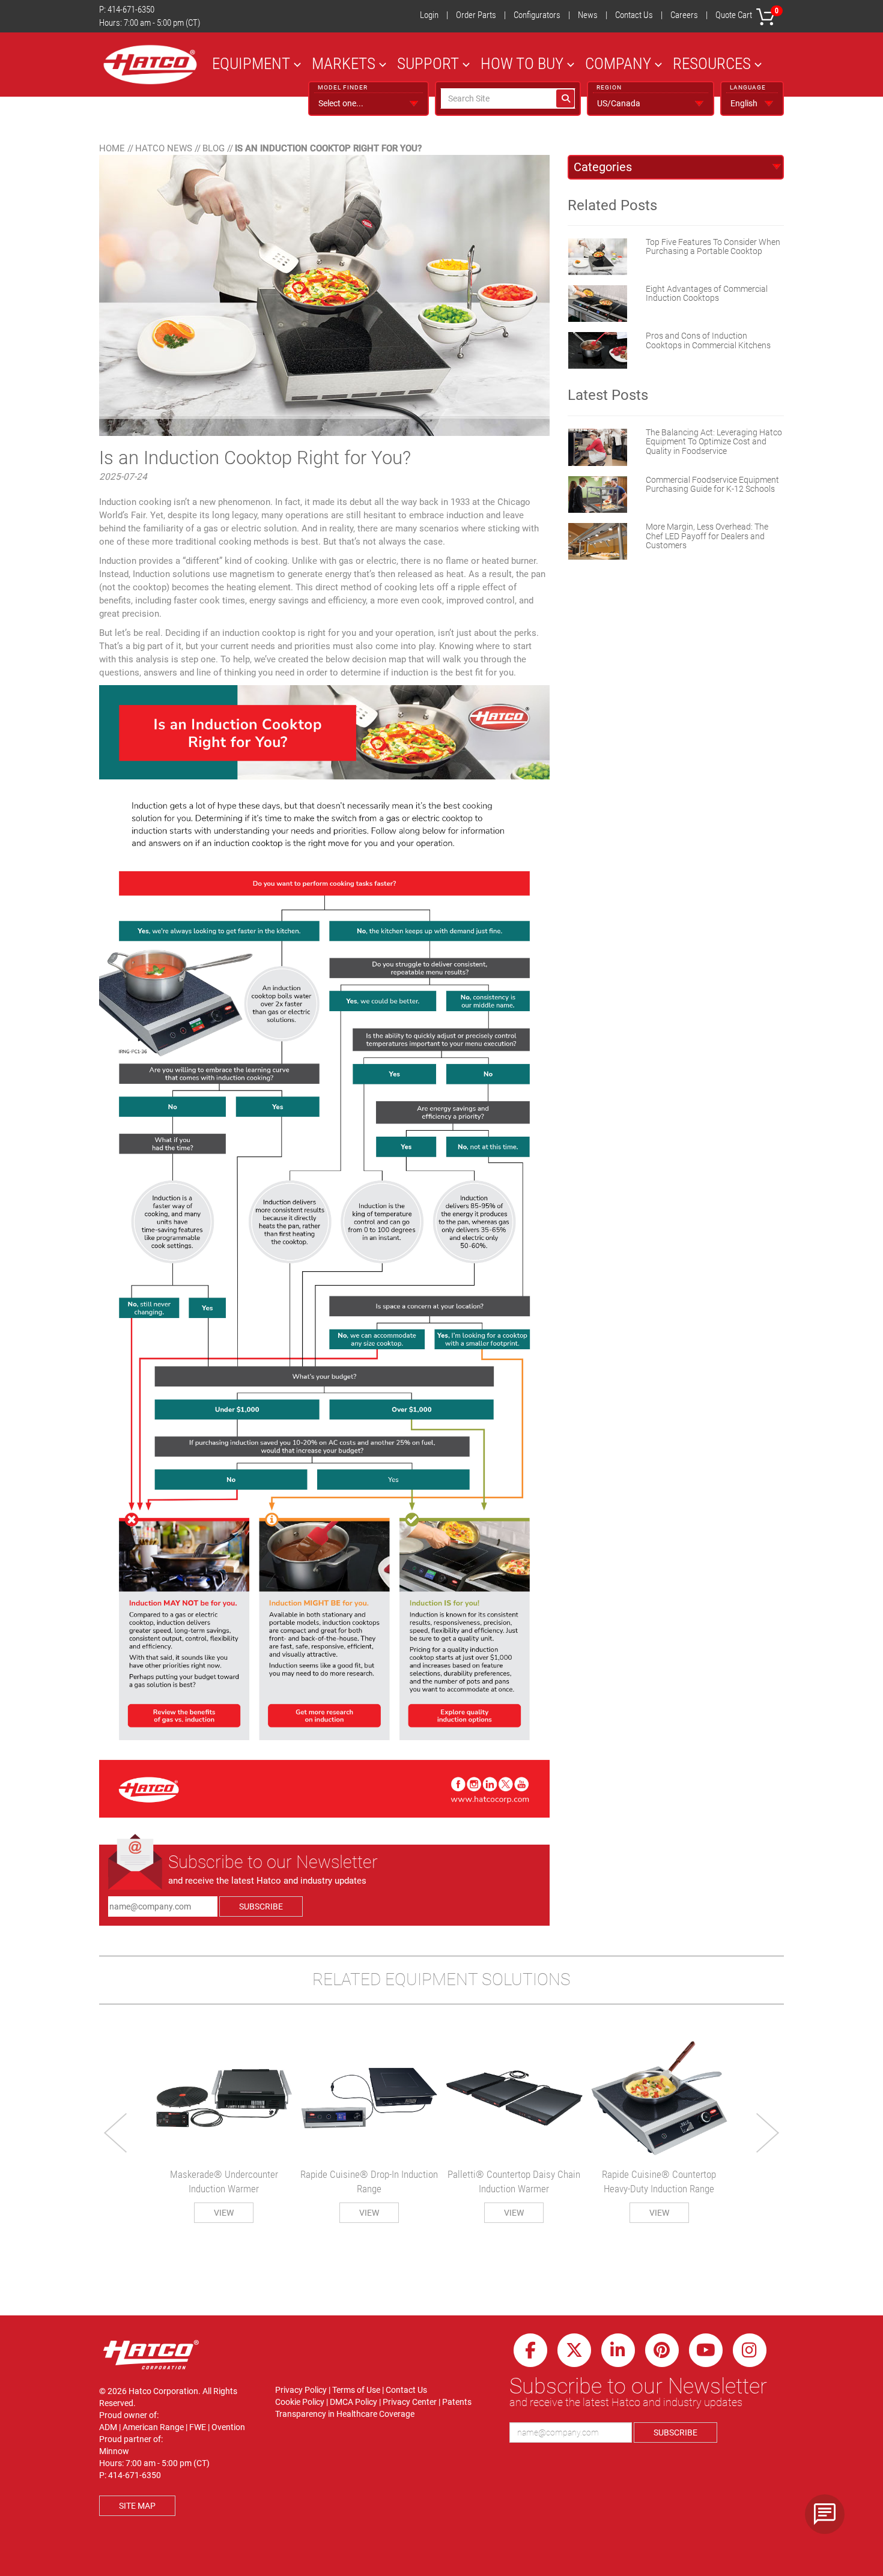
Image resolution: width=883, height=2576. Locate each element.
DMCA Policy (354, 2402)
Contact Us (634, 15)
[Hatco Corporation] (150, 65)
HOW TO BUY (522, 63)
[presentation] (117, 2133)
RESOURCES (712, 63)
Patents (457, 2402)
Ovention (228, 2427)
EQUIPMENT (251, 63)
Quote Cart (747, 14)
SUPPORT (428, 63)
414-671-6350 (131, 10)
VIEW (224, 2213)
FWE (198, 2427)
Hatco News (164, 148)
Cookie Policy (300, 2402)
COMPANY (618, 63)
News (588, 15)
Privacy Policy (301, 2390)
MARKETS (344, 63)
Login (429, 15)
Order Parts (476, 15)
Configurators (537, 15)
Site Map (137, 2506)
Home (112, 148)
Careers (684, 15)
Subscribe (261, 1906)
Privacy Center (410, 2402)
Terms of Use (356, 2390)
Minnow (114, 2451)
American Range (153, 2427)
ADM (108, 2427)
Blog (214, 148)
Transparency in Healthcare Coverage (345, 2414)
